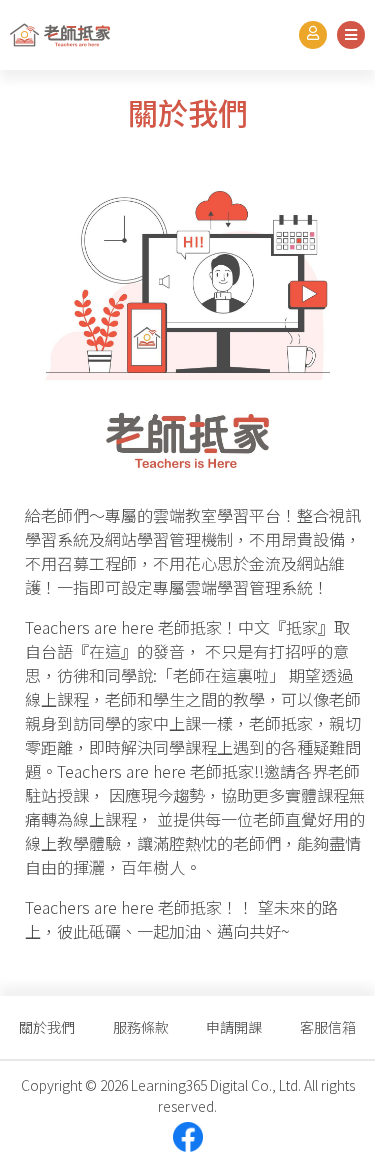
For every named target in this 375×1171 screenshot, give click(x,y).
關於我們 (47, 1027)
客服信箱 (328, 1027)
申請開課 (234, 1027)
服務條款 (141, 1027)
